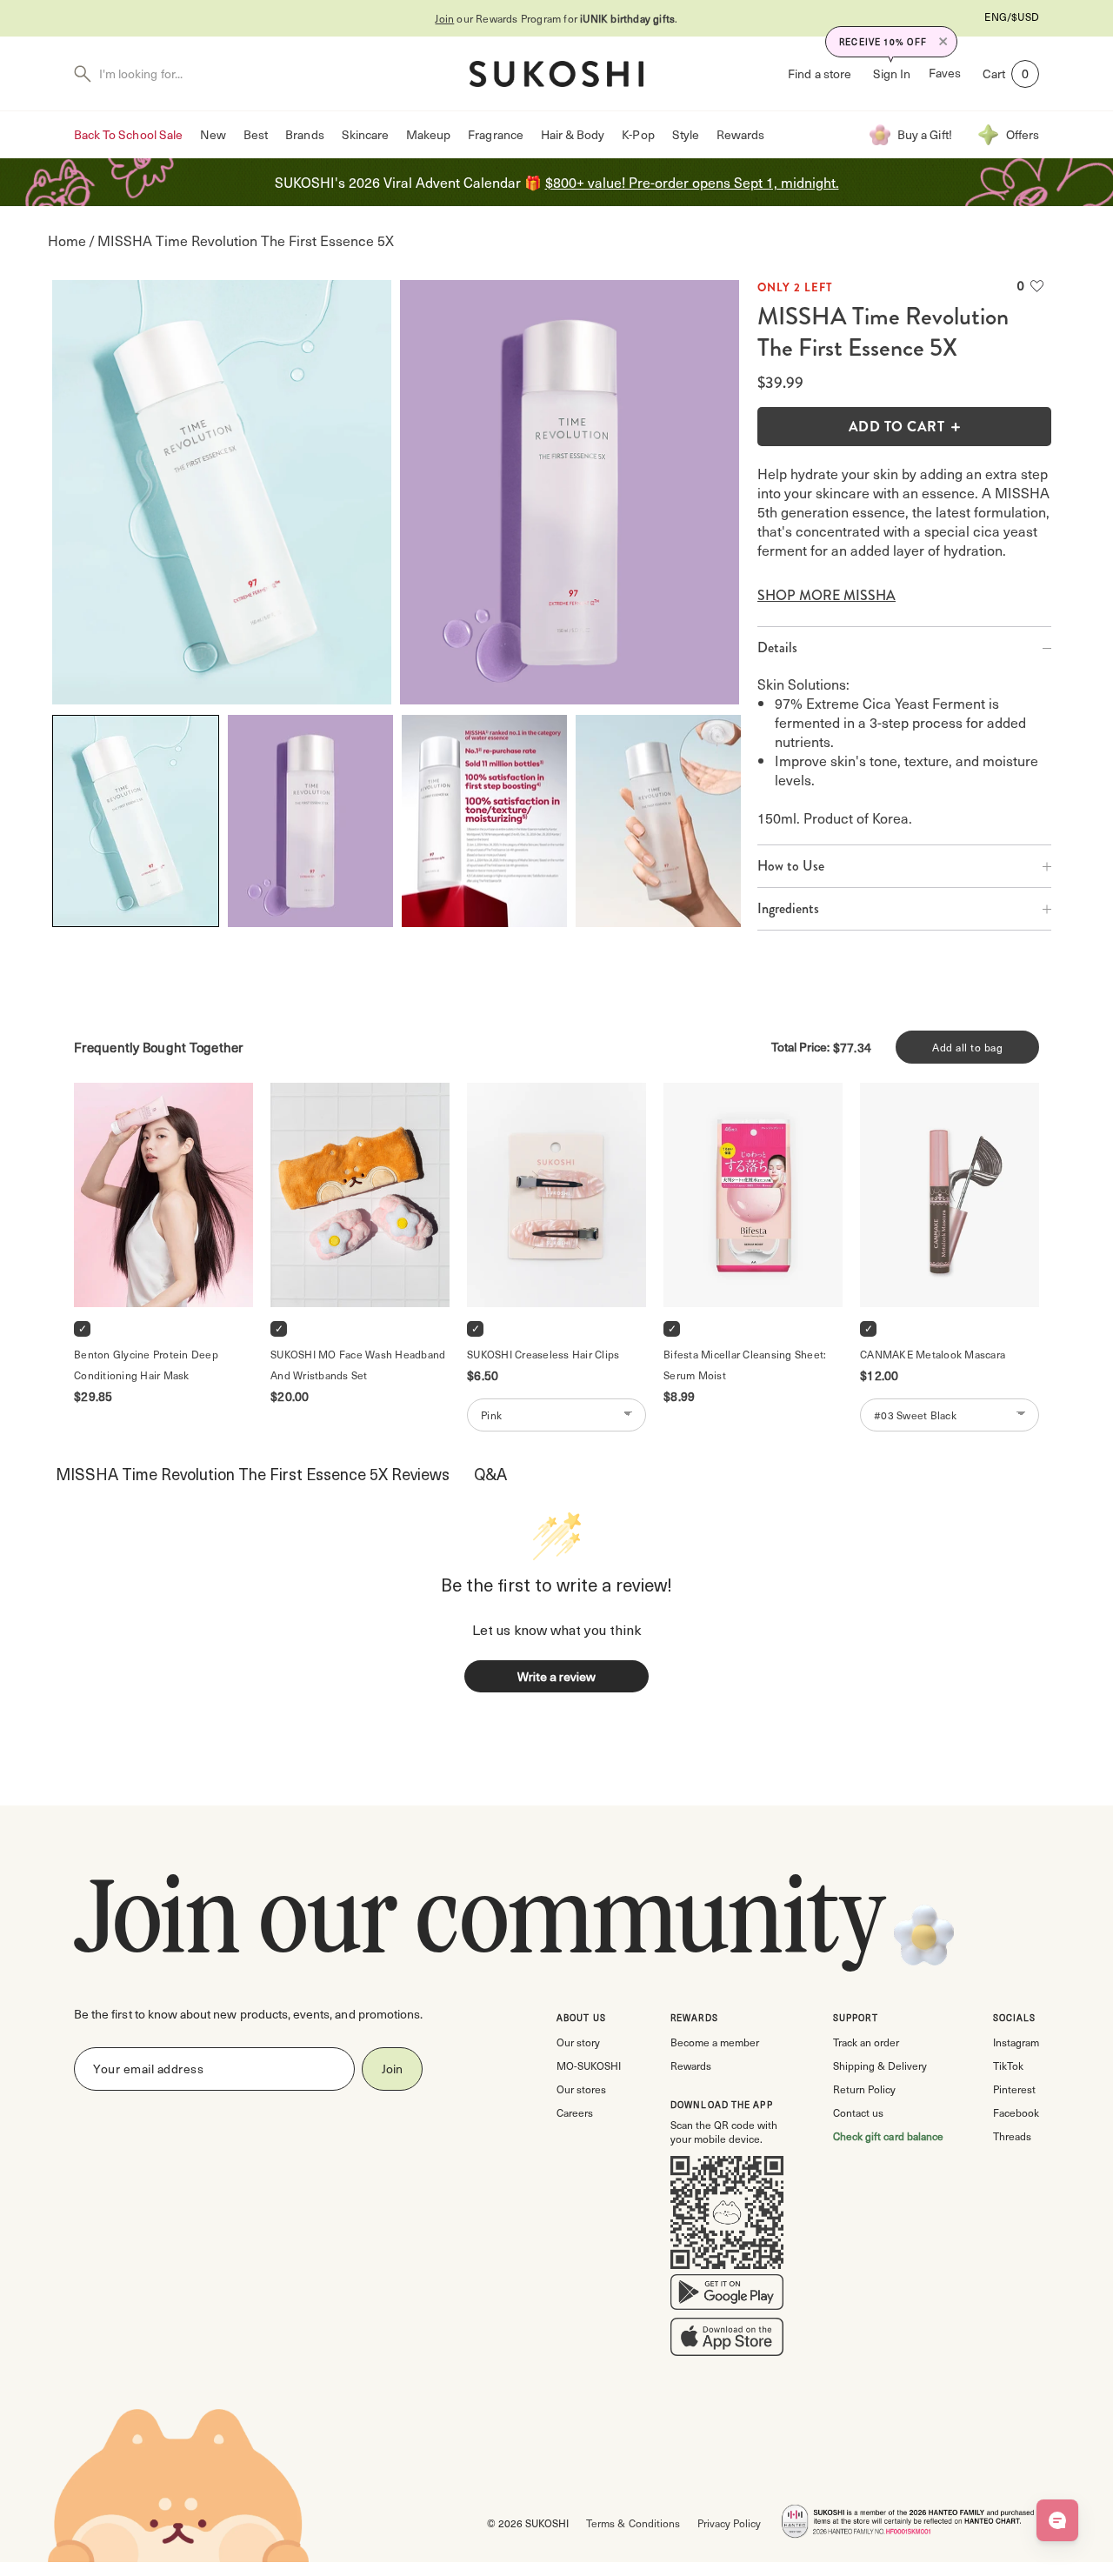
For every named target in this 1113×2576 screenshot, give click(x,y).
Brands (304, 134)
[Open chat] (1057, 2520)
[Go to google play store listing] (727, 2296)
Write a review (556, 1676)
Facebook (1016, 2112)
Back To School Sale (128, 134)
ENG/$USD (1012, 17)
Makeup (428, 134)
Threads (1012, 2136)
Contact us (858, 2112)
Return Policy (864, 2089)
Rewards (740, 134)
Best (256, 134)
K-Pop (638, 134)
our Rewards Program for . (556, 18)
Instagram (1016, 2042)
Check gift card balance (888, 2136)
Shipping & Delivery (880, 2065)
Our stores (581, 2089)
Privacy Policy (729, 2523)
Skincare (365, 134)
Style (686, 134)
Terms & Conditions (633, 2523)
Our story (578, 2042)
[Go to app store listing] (727, 2340)
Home (67, 240)
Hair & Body (573, 134)
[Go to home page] (556, 74)
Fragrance (495, 134)
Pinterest (1014, 2089)
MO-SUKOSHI (589, 2065)
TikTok (1008, 2065)
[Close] (943, 42)
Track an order (866, 2042)
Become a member (715, 2042)
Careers (575, 2112)
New (213, 134)
